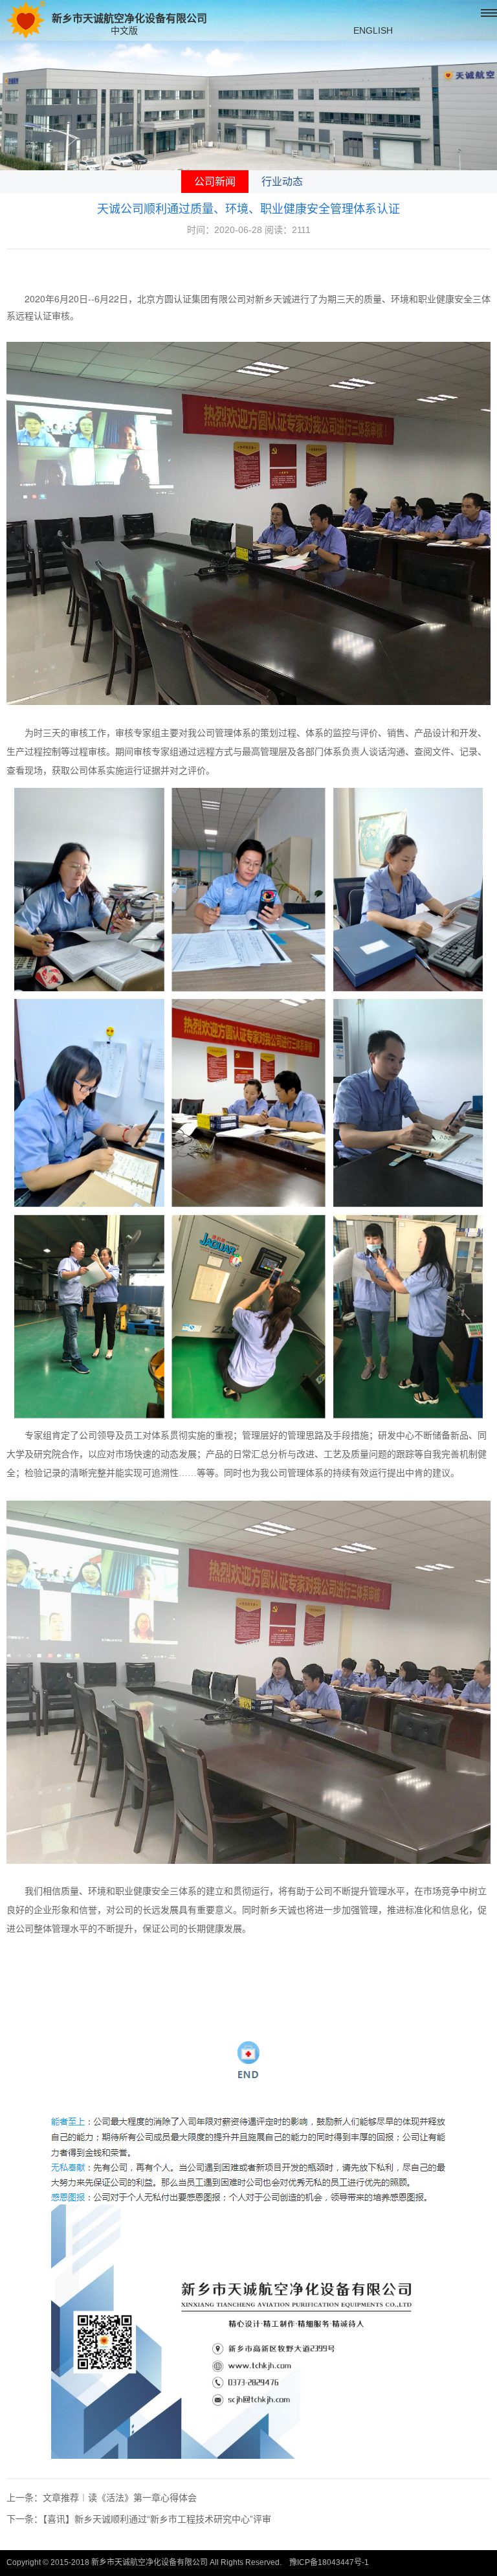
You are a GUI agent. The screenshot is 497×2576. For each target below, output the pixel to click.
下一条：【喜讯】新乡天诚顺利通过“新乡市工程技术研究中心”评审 (139, 2519)
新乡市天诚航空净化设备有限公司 (129, 18)
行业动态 (282, 182)
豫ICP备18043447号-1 (329, 2562)
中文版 (124, 30)
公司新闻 (215, 182)
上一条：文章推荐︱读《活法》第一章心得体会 (102, 2498)
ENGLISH (373, 30)
